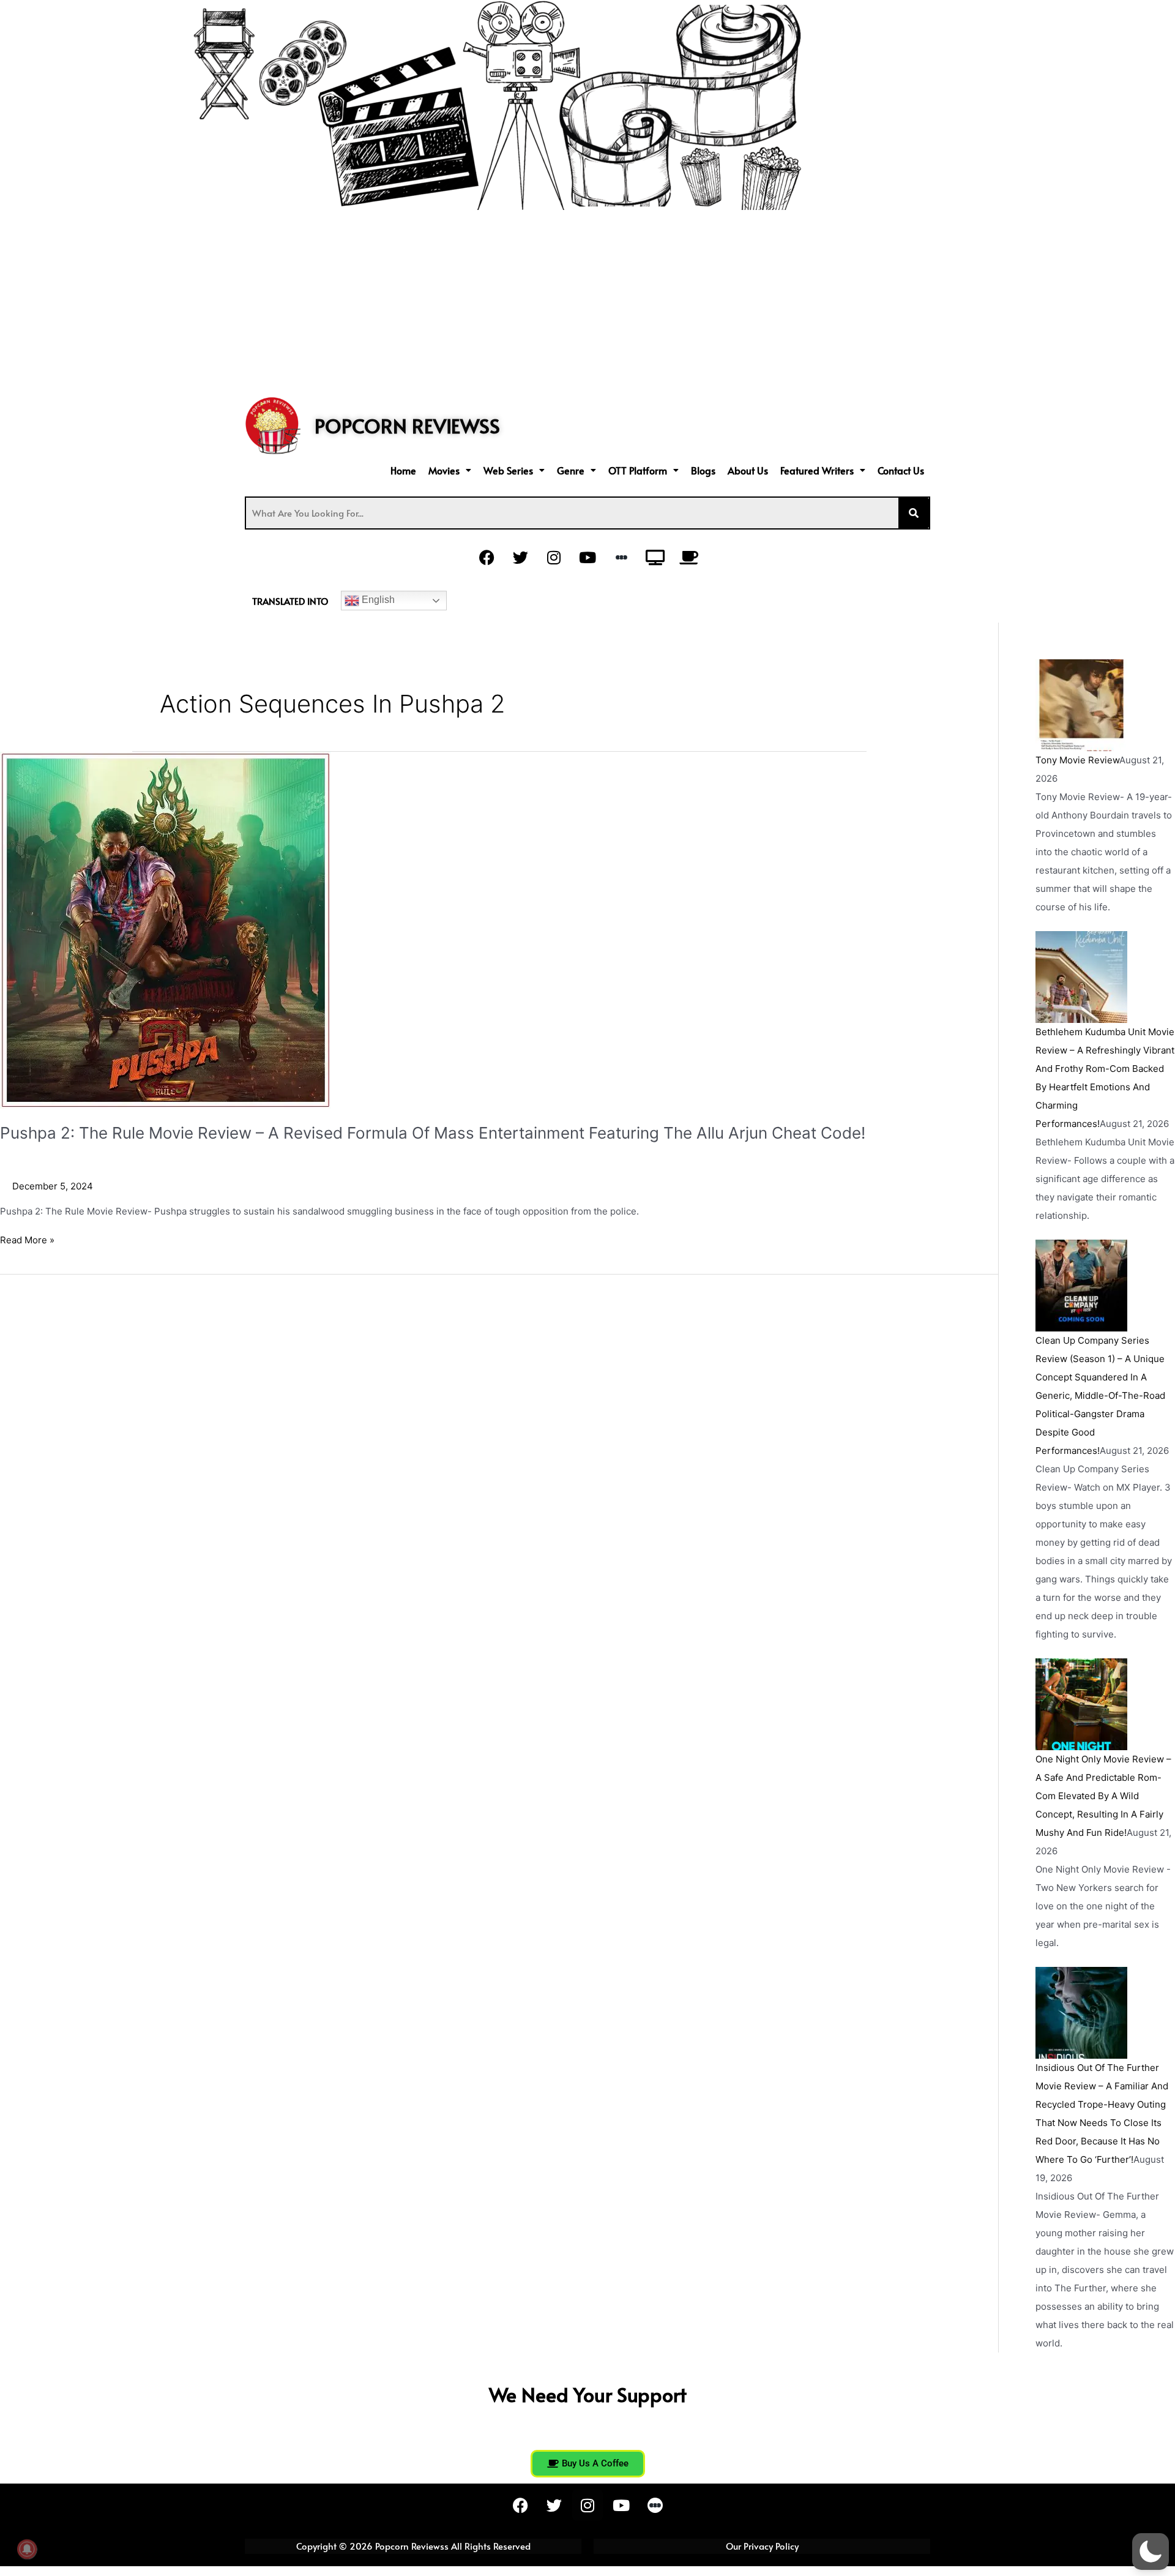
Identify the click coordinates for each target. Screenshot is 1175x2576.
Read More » (27, 1239)
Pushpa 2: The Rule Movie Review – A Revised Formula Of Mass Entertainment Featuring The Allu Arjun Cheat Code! (433, 1133)
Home (403, 470)
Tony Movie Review (1077, 760)
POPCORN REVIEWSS (407, 425)
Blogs (703, 470)
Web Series (508, 470)
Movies (444, 470)
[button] (450, 470)
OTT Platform (638, 470)
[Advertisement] (587, 302)
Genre (571, 470)
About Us (748, 470)
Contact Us (901, 470)
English (377, 600)
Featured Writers (817, 470)
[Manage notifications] (27, 2549)
